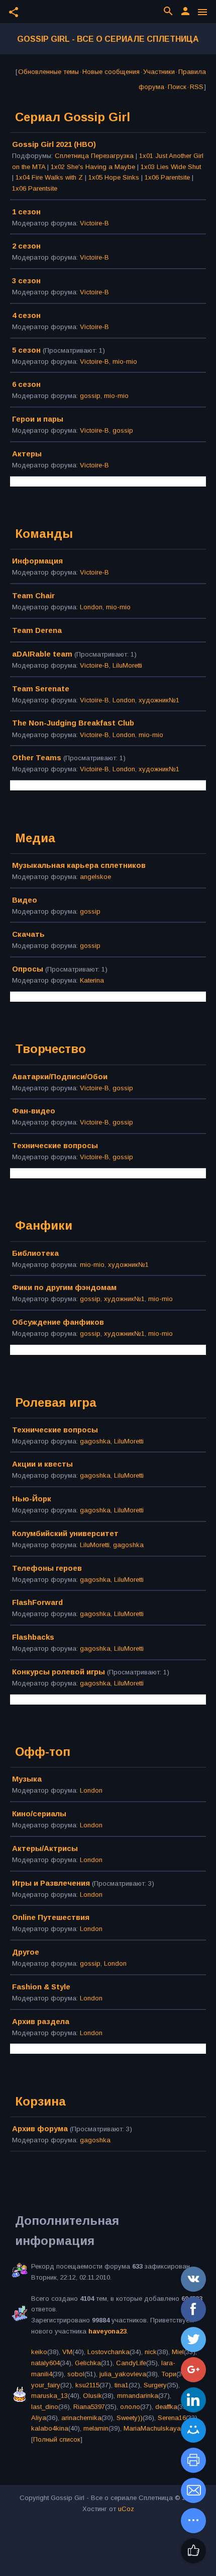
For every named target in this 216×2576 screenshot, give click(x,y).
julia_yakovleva (123, 2374)
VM (67, 2352)
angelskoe (95, 877)
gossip (90, 396)
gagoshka (95, 1441)
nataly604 (45, 2363)
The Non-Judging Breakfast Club (73, 723)
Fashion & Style (41, 1987)
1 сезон (26, 212)
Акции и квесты (42, 1464)
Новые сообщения (111, 72)
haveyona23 (107, 2331)
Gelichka (88, 2363)
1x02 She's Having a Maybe (93, 167)
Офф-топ (43, 1752)
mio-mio (125, 361)
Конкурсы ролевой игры (59, 1672)
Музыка (27, 1779)
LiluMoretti (127, 665)
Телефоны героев (47, 1568)
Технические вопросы (55, 1145)
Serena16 (172, 2418)
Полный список (57, 2439)
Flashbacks (33, 1637)
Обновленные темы (48, 72)
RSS (197, 87)
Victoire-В (94, 223)
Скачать (28, 934)
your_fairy (46, 2385)
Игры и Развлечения (51, 1883)
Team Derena (37, 630)
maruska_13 (49, 2396)
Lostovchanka (109, 2352)
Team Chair (33, 595)
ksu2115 (87, 2385)
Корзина (40, 2101)
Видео (25, 900)
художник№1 (159, 700)
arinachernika (81, 2418)
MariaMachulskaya (152, 2428)
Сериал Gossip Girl (73, 117)
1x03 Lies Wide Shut (171, 167)
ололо (130, 2407)
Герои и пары (38, 419)
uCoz (126, 2509)
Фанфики (44, 1225)
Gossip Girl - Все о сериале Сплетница (108, 39)
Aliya (39, 2418)
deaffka (166, 2407)
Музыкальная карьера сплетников (79, 865)
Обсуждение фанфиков (58, 1322)
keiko (39, 2352)
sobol (76, 2374)
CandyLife (131, 2363)
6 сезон (26, 384)
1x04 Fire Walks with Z (49, 177)
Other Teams (37, 757)
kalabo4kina (50, 2428)
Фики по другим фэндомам (64, 1287)
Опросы (28, 969)
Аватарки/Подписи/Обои (60, 1076)
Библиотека (35, 1253)
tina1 (122, 2385)
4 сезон (26, 315)
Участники (159, 72)
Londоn (91, 607)
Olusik (92, 2396)
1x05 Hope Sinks (114, 177)
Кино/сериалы (39, 1814)
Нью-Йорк (32, 1499)
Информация (37, 561)
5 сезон (26, 350)
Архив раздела (41, 2021)
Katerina (92, 980)
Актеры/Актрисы (45, 1848)
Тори (169, 2374)
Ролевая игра (56, 1402)
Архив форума (40, 2128)
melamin (96, 2428)
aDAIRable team (42, 654)
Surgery (155, 2385)
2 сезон (26, 246)
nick (151, 2352)
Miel (178, 2352)
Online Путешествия (51, 1917)
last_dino (45, 2407)
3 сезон (26, 280)
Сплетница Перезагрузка (94, 156)
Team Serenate (41, 689)
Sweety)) (130, 2418)
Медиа (35, 838)
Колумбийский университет (65, 1533)
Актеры (27, 454)
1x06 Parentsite (167, 177)
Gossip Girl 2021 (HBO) (54, 144)
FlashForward (37, 1602)
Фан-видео (34, 1111)
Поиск (177, 87)
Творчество (50, 1049)
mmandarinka (138, 2396)
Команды (44, 534)
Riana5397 (89, 2407)
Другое (26, 1952)
